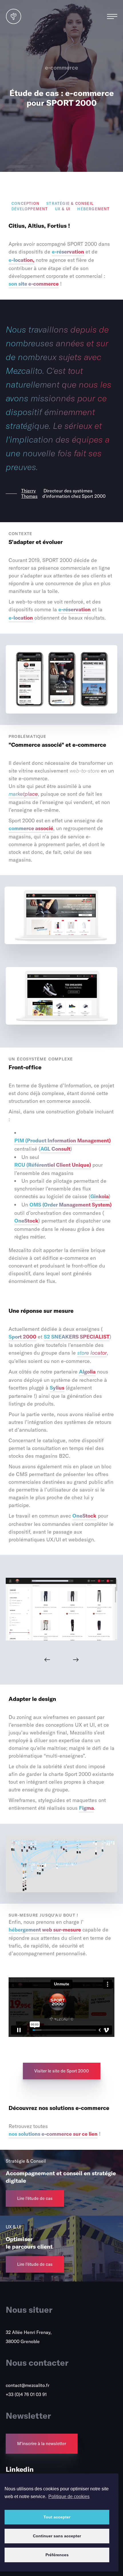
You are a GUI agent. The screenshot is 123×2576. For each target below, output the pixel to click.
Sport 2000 (22, 1337)
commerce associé (31, 828)
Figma (86, 1808)
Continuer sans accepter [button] (57, 2536)
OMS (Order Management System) (71, 1205)
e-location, (21, 260)
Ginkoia (100, 1196)
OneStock (26, 1221)
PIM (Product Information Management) (63, 1140)
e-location (21, 618)
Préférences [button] (57, 2555)
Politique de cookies (69, 2497)
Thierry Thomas (29, 494)
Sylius (57, 1388)
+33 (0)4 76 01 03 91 (26, 2394)
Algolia (87, 1372)
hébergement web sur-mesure (45, 1930)
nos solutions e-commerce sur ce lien (53, 2134)
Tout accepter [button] (57, 2517)
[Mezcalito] (14, 23)
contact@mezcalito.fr (28, 2385)
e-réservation (68, 252)
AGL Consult (55, 1149)
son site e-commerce (34, 284)
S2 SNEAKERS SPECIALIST (77, 1337)
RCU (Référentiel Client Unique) (53, 1165)
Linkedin (20, 2469)
